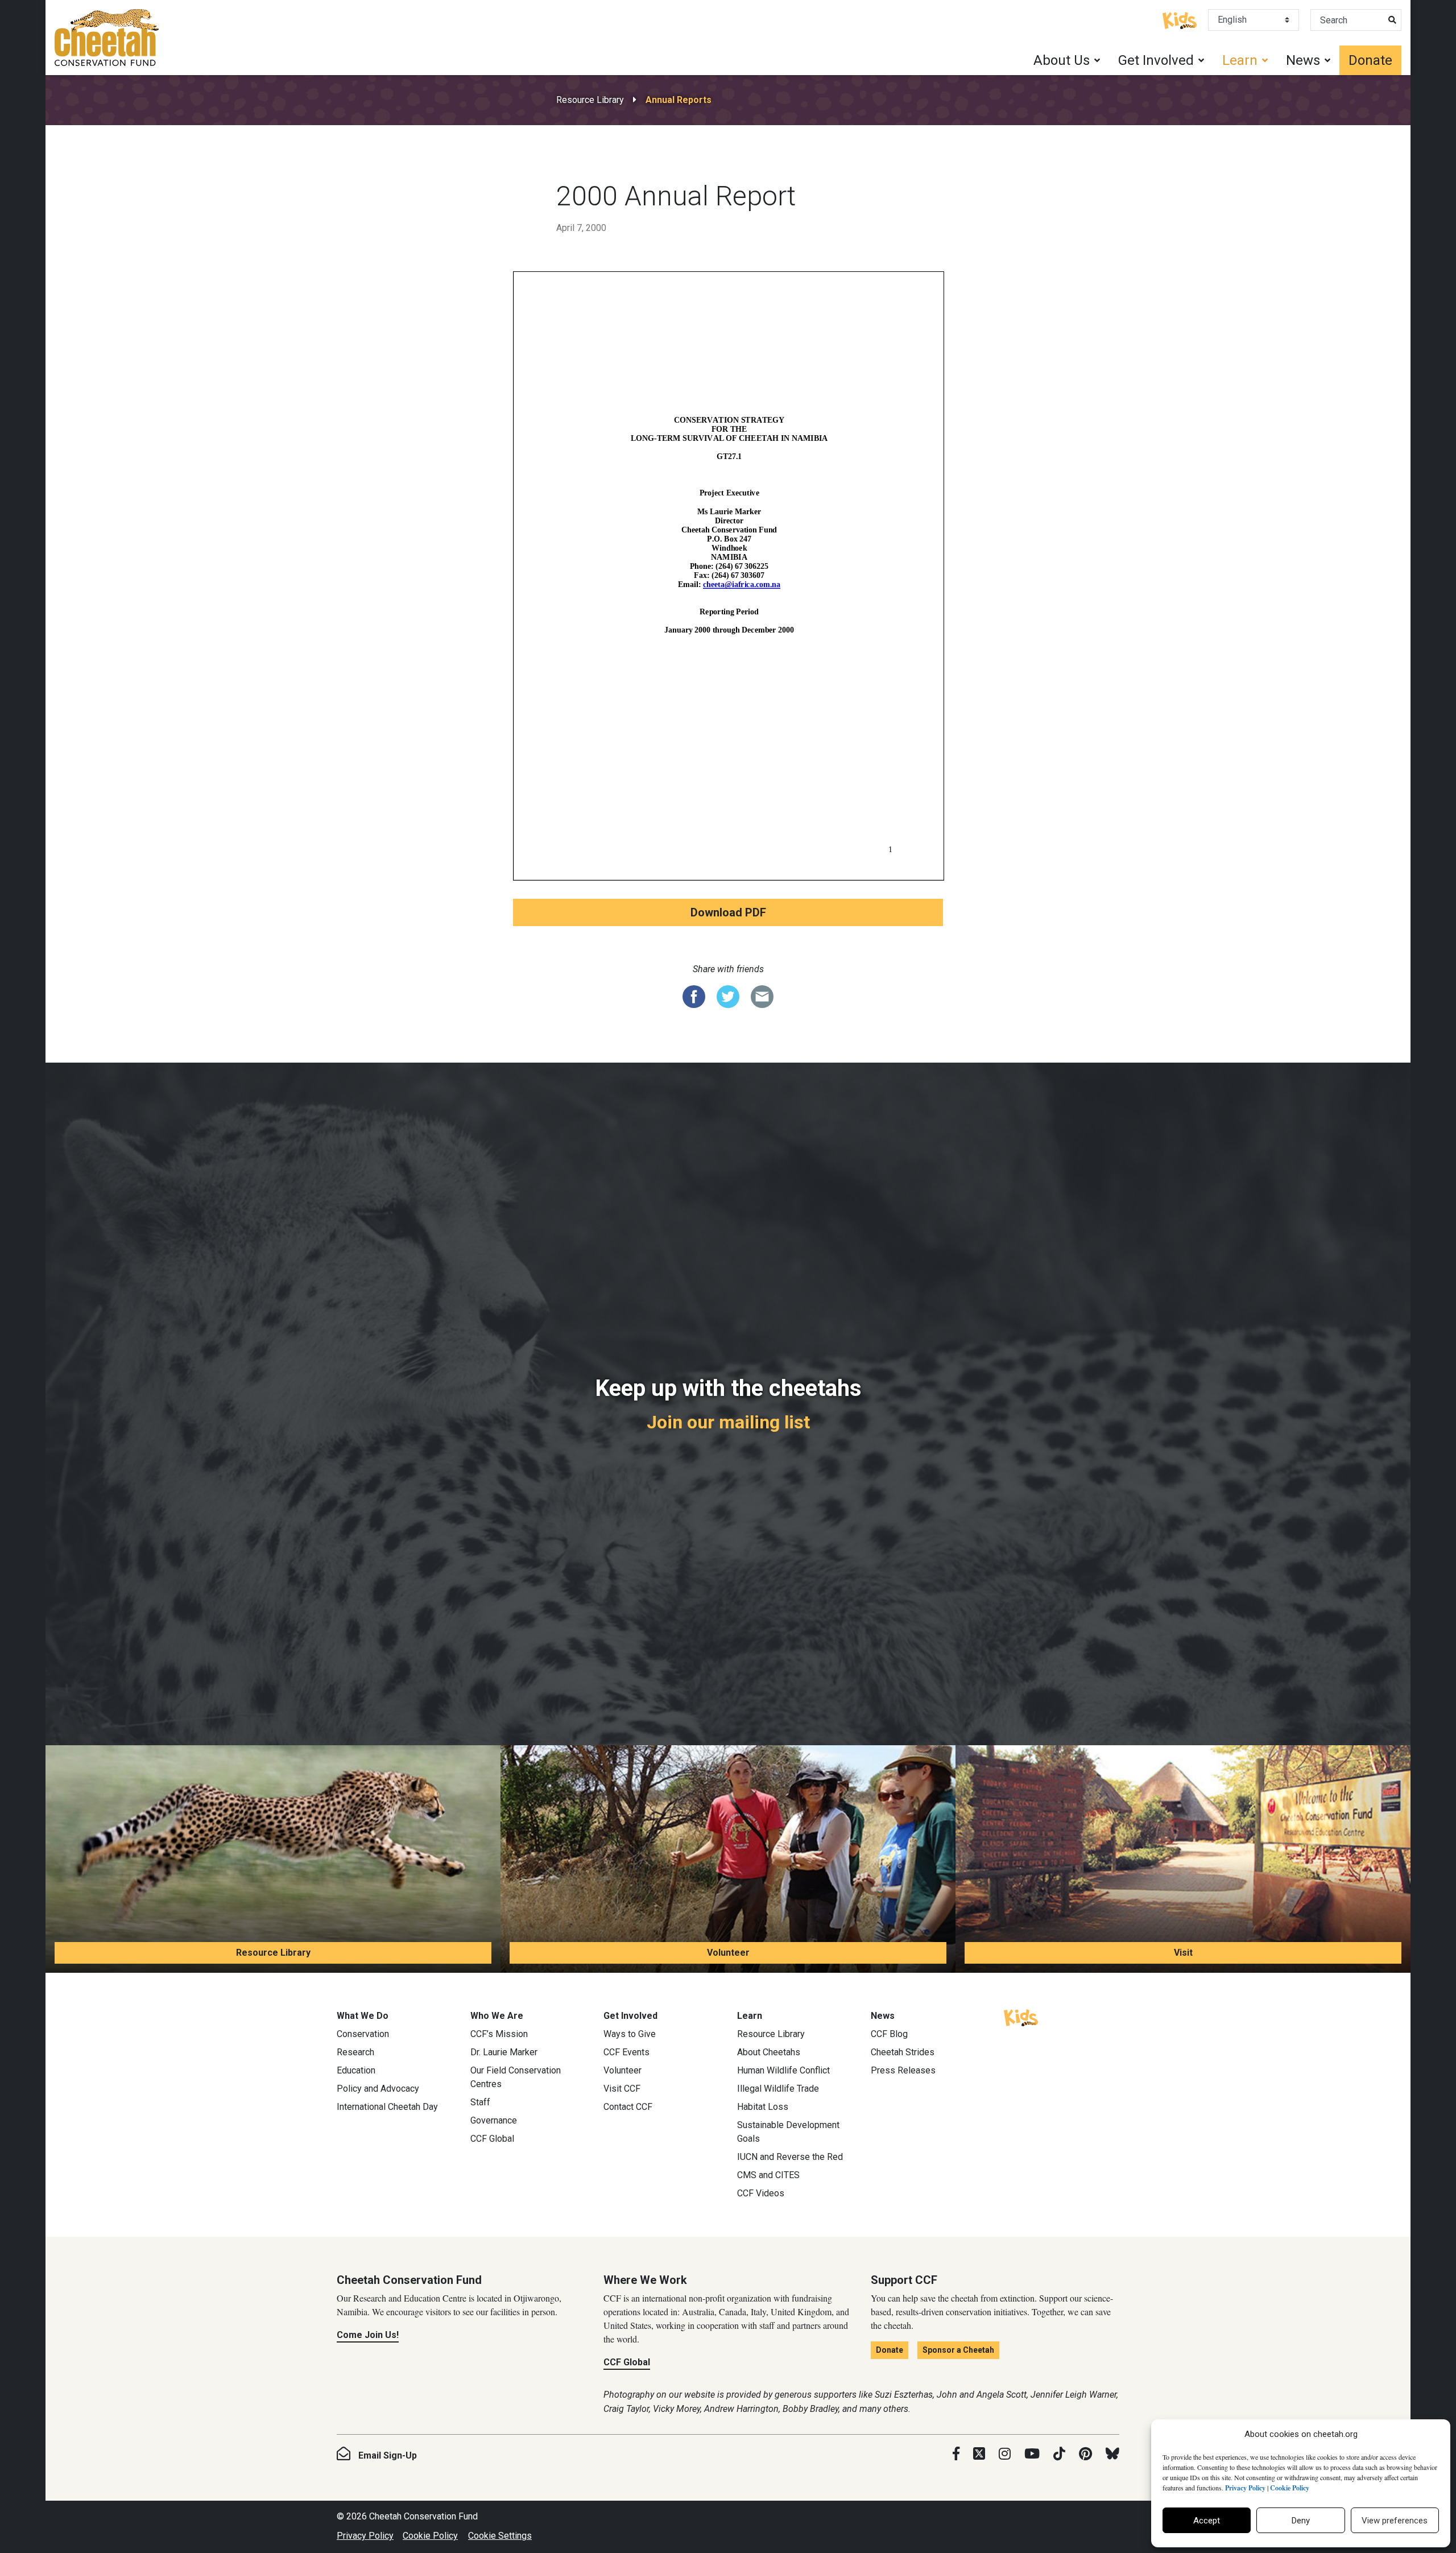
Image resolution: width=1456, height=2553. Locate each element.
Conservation (363, 2034)
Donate (1370, 60)
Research (355, 2052)
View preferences (1395, 2521)
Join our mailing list (728, 1422)
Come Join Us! (368, 2335)
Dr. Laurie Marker (504, 2052)
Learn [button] (1240, 60)
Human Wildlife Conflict (783, 2070)
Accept (1207, 2521)
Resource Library (590, 100)
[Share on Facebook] (694, 996)
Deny (1301, 2521)
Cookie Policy (430, 2536)
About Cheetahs (769, 2052)
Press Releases (903, 2070)
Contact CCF (628, 2107)
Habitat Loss (763, 2107)
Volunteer (728, 1953)
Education (356, 2070)
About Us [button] (1062, 60)
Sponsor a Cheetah (958, 2350)
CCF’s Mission (499, 2034)
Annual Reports (679, 100)
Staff (480, 2102)
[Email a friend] (762, 996)
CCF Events (626, 2052)
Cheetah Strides (903, 2052)
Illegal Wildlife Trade (778, 2089)
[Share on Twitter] (728, 996)
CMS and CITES (768, 2175)
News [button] (1303, 60)
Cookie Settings (500, 2536)
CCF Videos (761, 2193)
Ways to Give (630, 2034)
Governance (494, 2120)
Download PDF (728, 912)
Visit (1183, 1953)
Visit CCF (622, 2089)
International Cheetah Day (387, 2107)
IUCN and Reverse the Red (790, 2157)
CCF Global (492, 2139)
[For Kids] (1180, 19)
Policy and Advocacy (378, 2089)
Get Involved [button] (1156, 60)
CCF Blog (889, 2034)
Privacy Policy (365, 2536)
